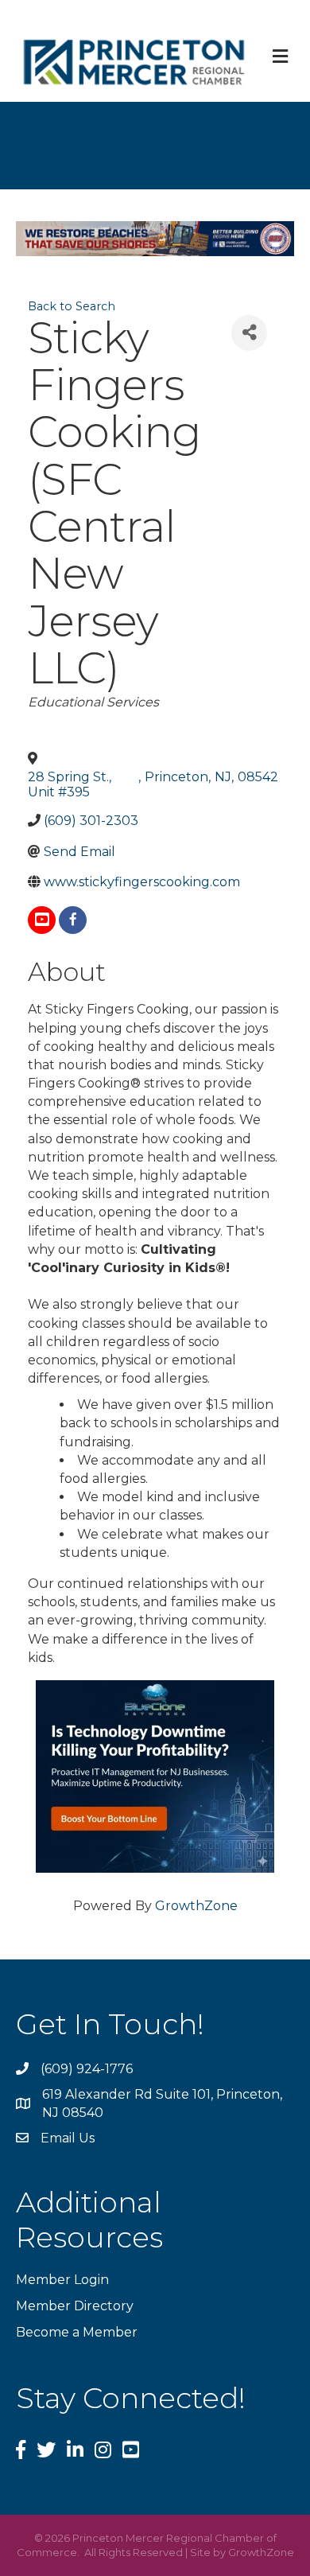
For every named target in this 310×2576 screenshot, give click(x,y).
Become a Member (77, 2332)
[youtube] (42, 920)
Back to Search (72, 306)
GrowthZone (196, 1906)
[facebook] (73, 920)
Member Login (62, 2280)
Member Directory (75, 2306)
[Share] (249, 333)
